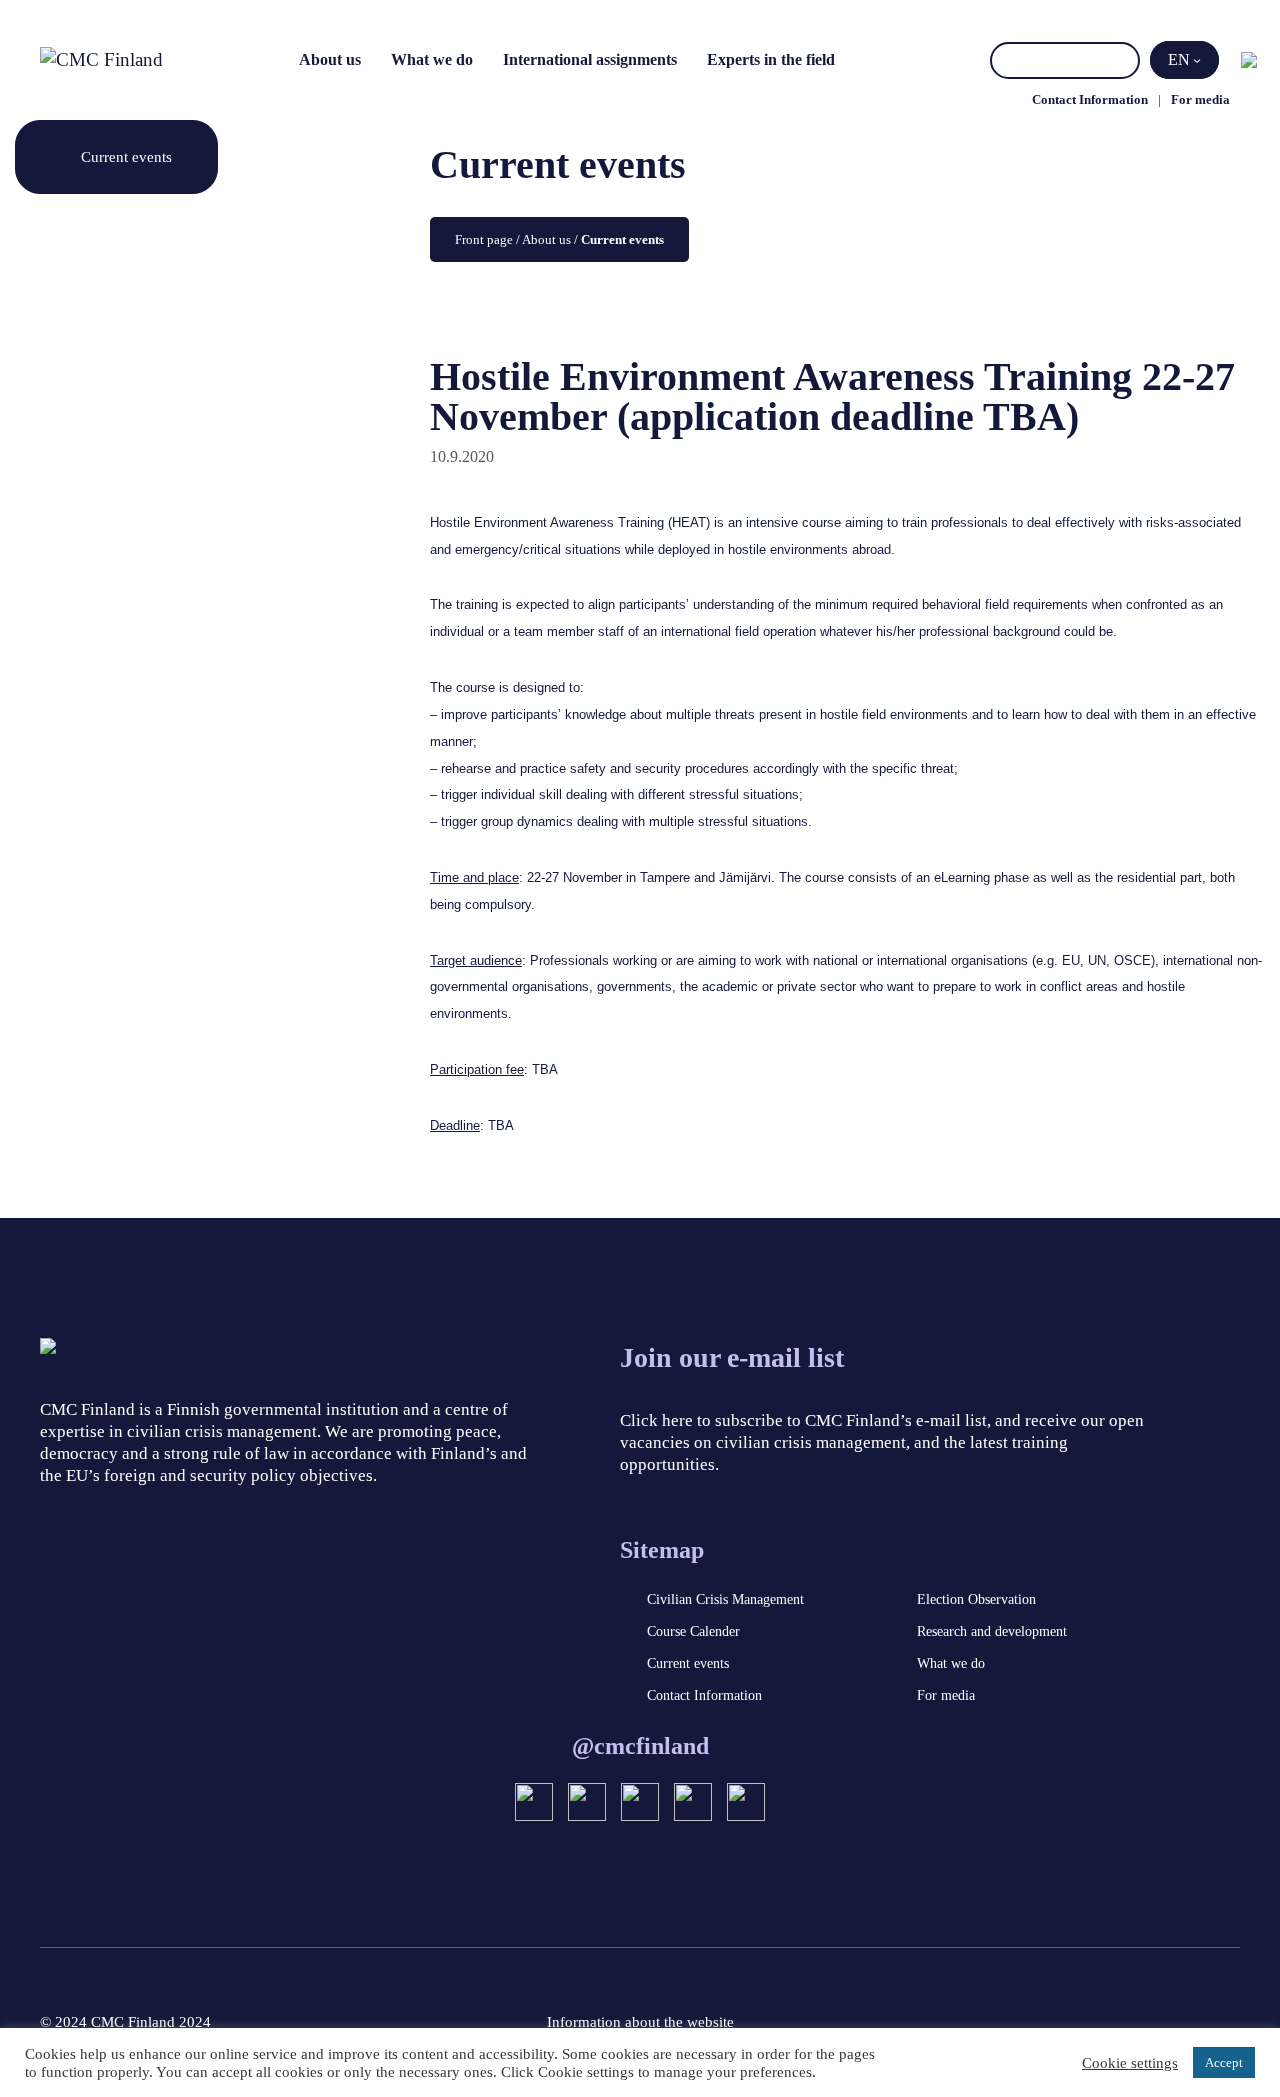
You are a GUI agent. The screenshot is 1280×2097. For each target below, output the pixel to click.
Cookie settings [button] (1130, 2063)
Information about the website (640, 2022)
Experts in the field (771, 59)
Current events (126, 156)
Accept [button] (1224, 2062)
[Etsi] (1121, 60)
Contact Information (1090, 99)
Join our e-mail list (732, 1357)
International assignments (590, 59)
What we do (432, 59)
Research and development (992, 1631)
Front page (484, 239)
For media (1200, 99)
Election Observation (976, 1599)
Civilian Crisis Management (725, 1599)
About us (330, 59)
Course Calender (693, 1631)
